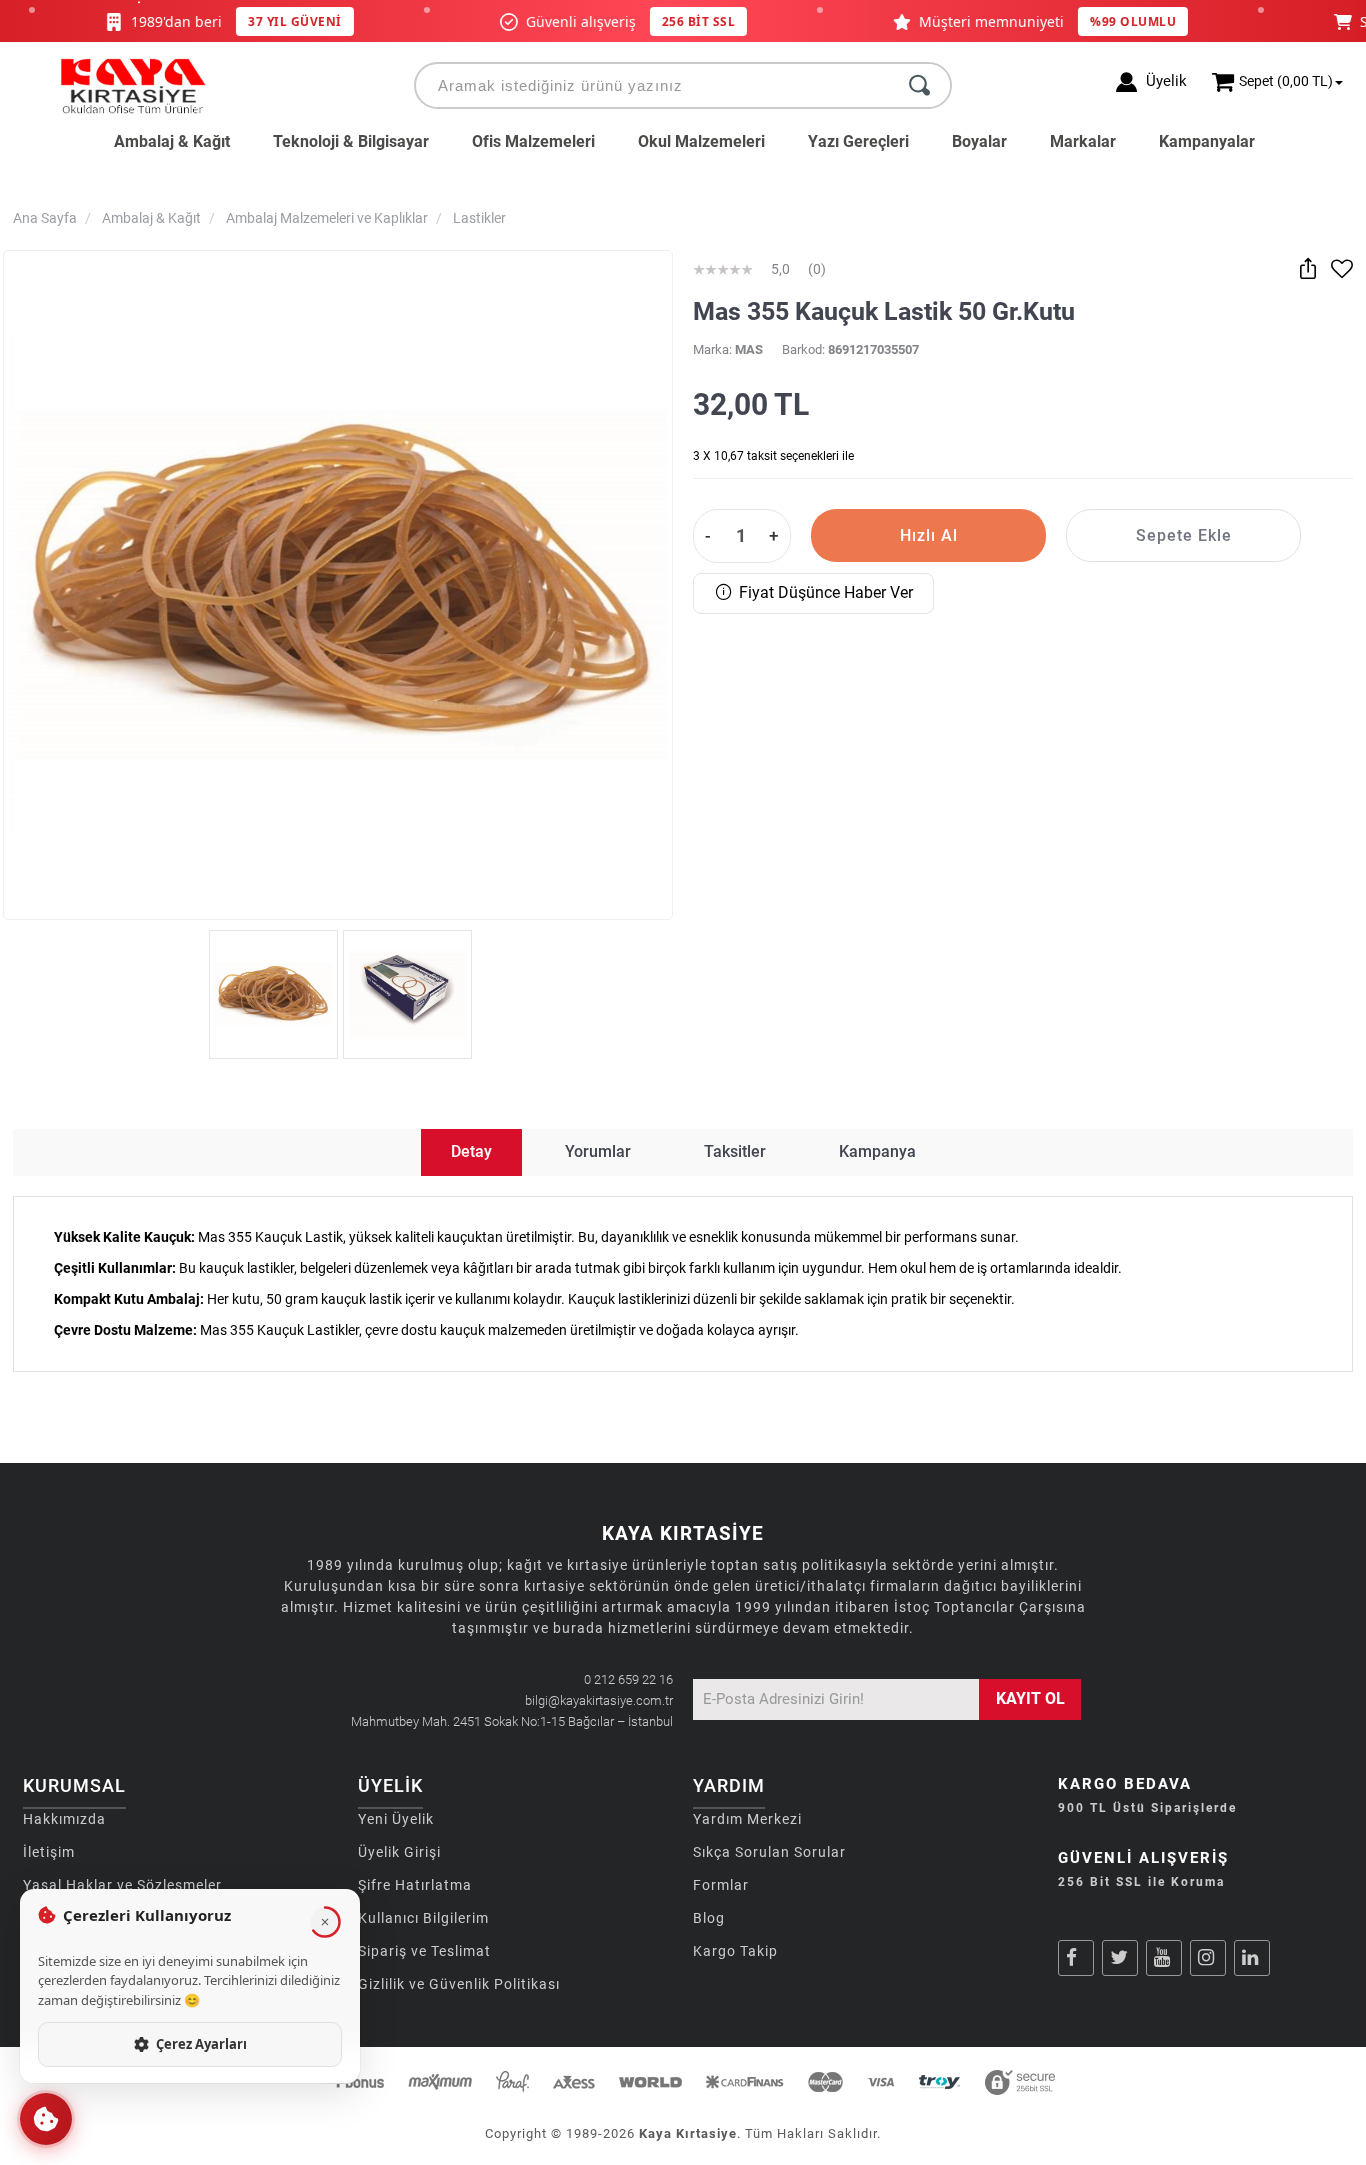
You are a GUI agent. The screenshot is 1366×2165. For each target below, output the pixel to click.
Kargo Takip (735, 1951)
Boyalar (979, 141)
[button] (46, 2119)
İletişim (49, 1852)
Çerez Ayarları (201, 2044)
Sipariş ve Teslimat (424, 1951)
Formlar (721, 1885)
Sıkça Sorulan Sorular (769, 1852)
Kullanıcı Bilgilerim (423, 1918)
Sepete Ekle (1184, 535)
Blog (709, 1918)
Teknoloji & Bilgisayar (351, 141)
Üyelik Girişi (399, 1852)
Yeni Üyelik (396, 1819)
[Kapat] (325, 1922)
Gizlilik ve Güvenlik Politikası (459, 1984)
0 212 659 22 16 (628, 1679)
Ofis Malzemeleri (533, 141)
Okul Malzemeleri (701, 141)
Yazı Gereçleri (858, 141)
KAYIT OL (1030, 1698)
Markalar (1083, 141)
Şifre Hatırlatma (415, 1885)
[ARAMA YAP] (919, 85)
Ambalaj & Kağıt (172, 141)
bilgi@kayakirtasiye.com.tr (599, 1700)
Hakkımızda (64, 1819)
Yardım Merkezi (747, 1819)
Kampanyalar (1207, 141)
